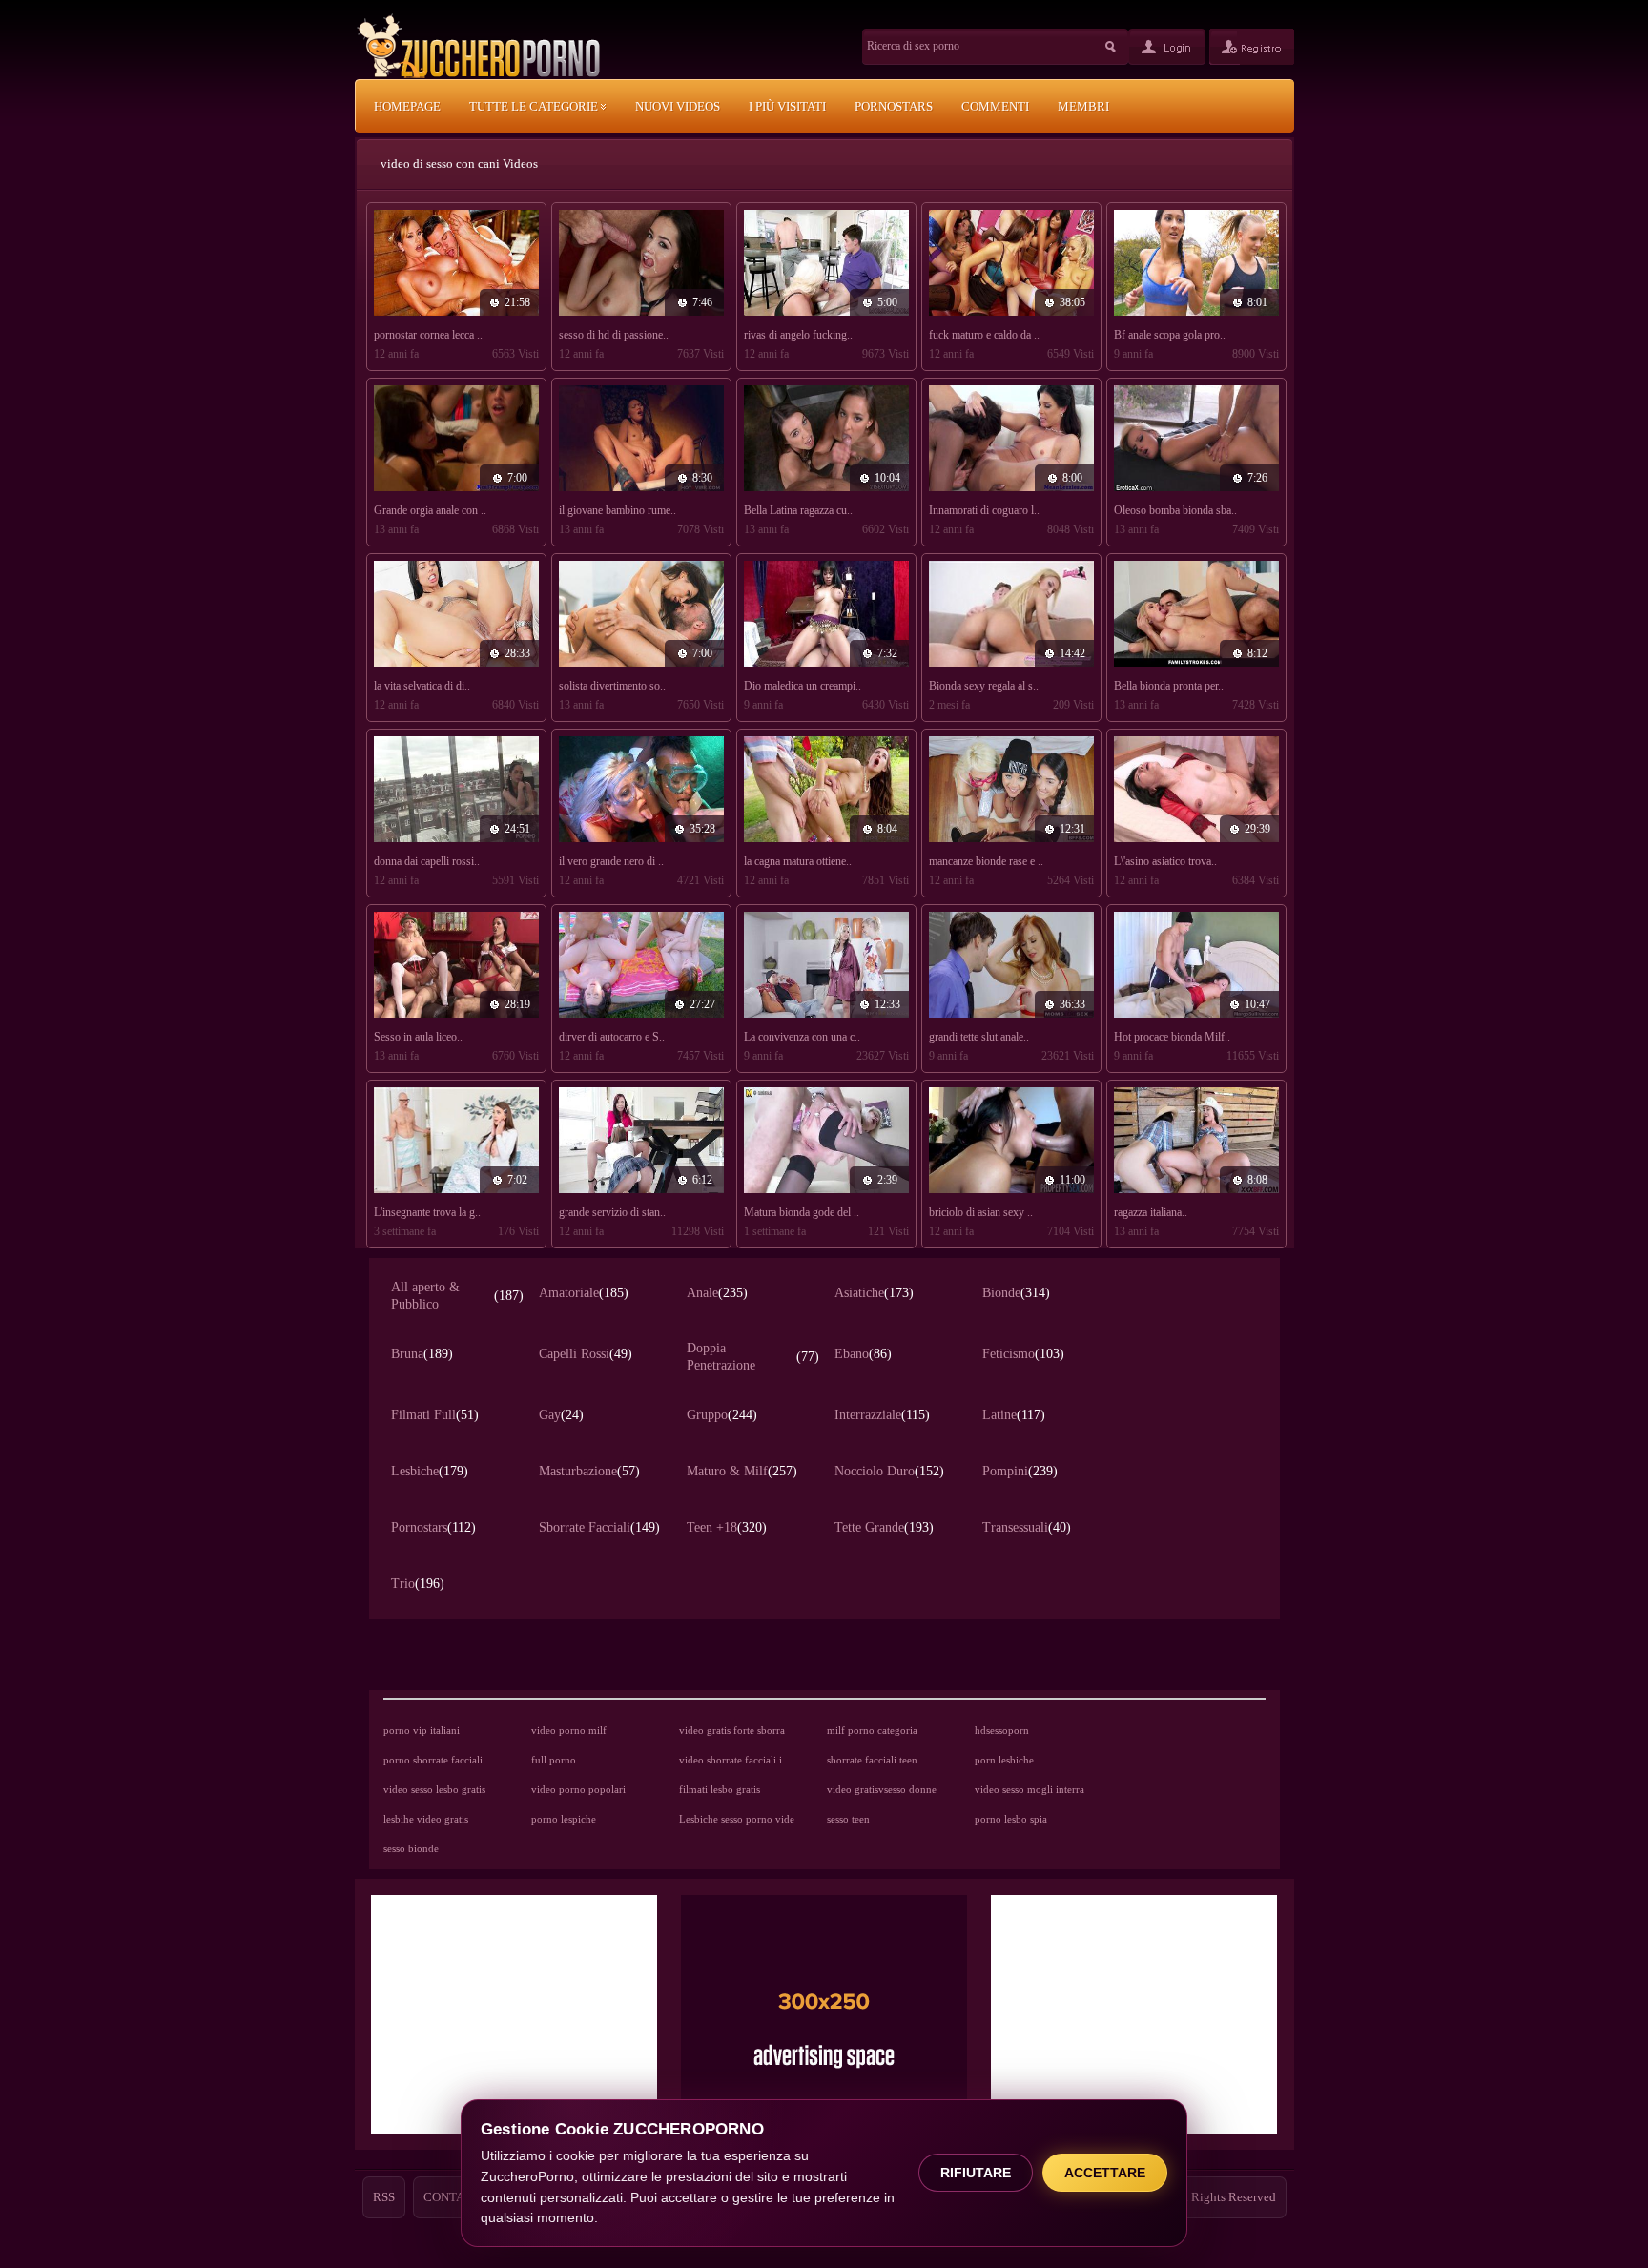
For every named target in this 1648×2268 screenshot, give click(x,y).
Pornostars (433, 1527)
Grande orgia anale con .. (430, 510)
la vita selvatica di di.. (422, 686)
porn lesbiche (1004, 1760)
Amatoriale (584, 1293)
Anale (717, 1293)
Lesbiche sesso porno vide (737, 1819)
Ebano (863, 1354)
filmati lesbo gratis (720, 1789)
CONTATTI (453, 2197)
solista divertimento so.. (612, 686)
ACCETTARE (1105, 2173)
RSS (384, 2197)
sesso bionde (411, 1848)
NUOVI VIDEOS (678, 106)
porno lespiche (564, 1819)
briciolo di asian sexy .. (981, 1212)
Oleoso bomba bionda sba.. (1175, 510)
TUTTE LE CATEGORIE (535, 106)
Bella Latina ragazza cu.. (798, 510)
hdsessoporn (1002, 1730)
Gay (561, 1415)
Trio (418, 1584)
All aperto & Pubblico (457, 1296)
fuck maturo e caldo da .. (984, 335)
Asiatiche (874, 1293)
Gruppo (722, 1415)
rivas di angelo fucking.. (798, 335)
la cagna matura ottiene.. (798, 861)
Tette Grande (884, 1527)
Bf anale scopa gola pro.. (1170, 335)
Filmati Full (435, 1415)
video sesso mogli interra (1030, 1789)
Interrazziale (882, 1415)
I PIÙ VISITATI (787, 106)
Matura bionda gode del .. (802, 1212)
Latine (1014, 1415)
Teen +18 (727, 1527)
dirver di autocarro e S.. (612, 1037)
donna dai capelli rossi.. (427, 861)
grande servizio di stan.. (612, 1212)
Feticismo (1023, 1354)
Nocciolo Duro (889, 1471)
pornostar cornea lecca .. (428, 335)
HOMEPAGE (407, 106)
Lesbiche (430, 1471)
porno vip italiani (422, 1730)
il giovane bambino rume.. (618, 510)
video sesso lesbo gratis (434, 1789)
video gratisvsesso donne (882, 1789)
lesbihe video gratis (426, 1819)
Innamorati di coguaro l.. (984, 510)
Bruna (422, 1354)
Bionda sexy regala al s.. (984, 686)
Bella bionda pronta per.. (1169, 686)
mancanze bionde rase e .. (986, 861)
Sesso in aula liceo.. (418, 1037)
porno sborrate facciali (433, 1760)
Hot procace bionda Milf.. (1172, 1037)
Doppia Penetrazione (753, 1357)
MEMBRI (1083, 106)
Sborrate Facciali (599, 1527)
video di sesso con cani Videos (459, 164)
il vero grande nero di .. (611, 861)
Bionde (1016, 1293)
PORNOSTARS (894, 106)
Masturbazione (589, 1471)
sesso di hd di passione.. (614, 335)
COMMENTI (995, 106)
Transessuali (1027, 1527)
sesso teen (848, 1819)
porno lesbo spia (1011, 1819)
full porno (554, 1760)
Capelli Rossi (586, 1354)
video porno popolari (578, 1789)
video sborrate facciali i (731, 1760)
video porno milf (569, 1730)
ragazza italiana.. (1151, 1212)
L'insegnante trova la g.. (427, 1212)
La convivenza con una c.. (802, 1037)
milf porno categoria (872, 1730)
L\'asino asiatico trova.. (1165, 861)
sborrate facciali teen (872, 1760)
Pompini (1020, 1471)
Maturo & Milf (742, 1471)
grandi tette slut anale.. (979, 1037)
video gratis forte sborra (732, 1730)
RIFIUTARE (976, 2173)
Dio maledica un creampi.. (803, 686)
